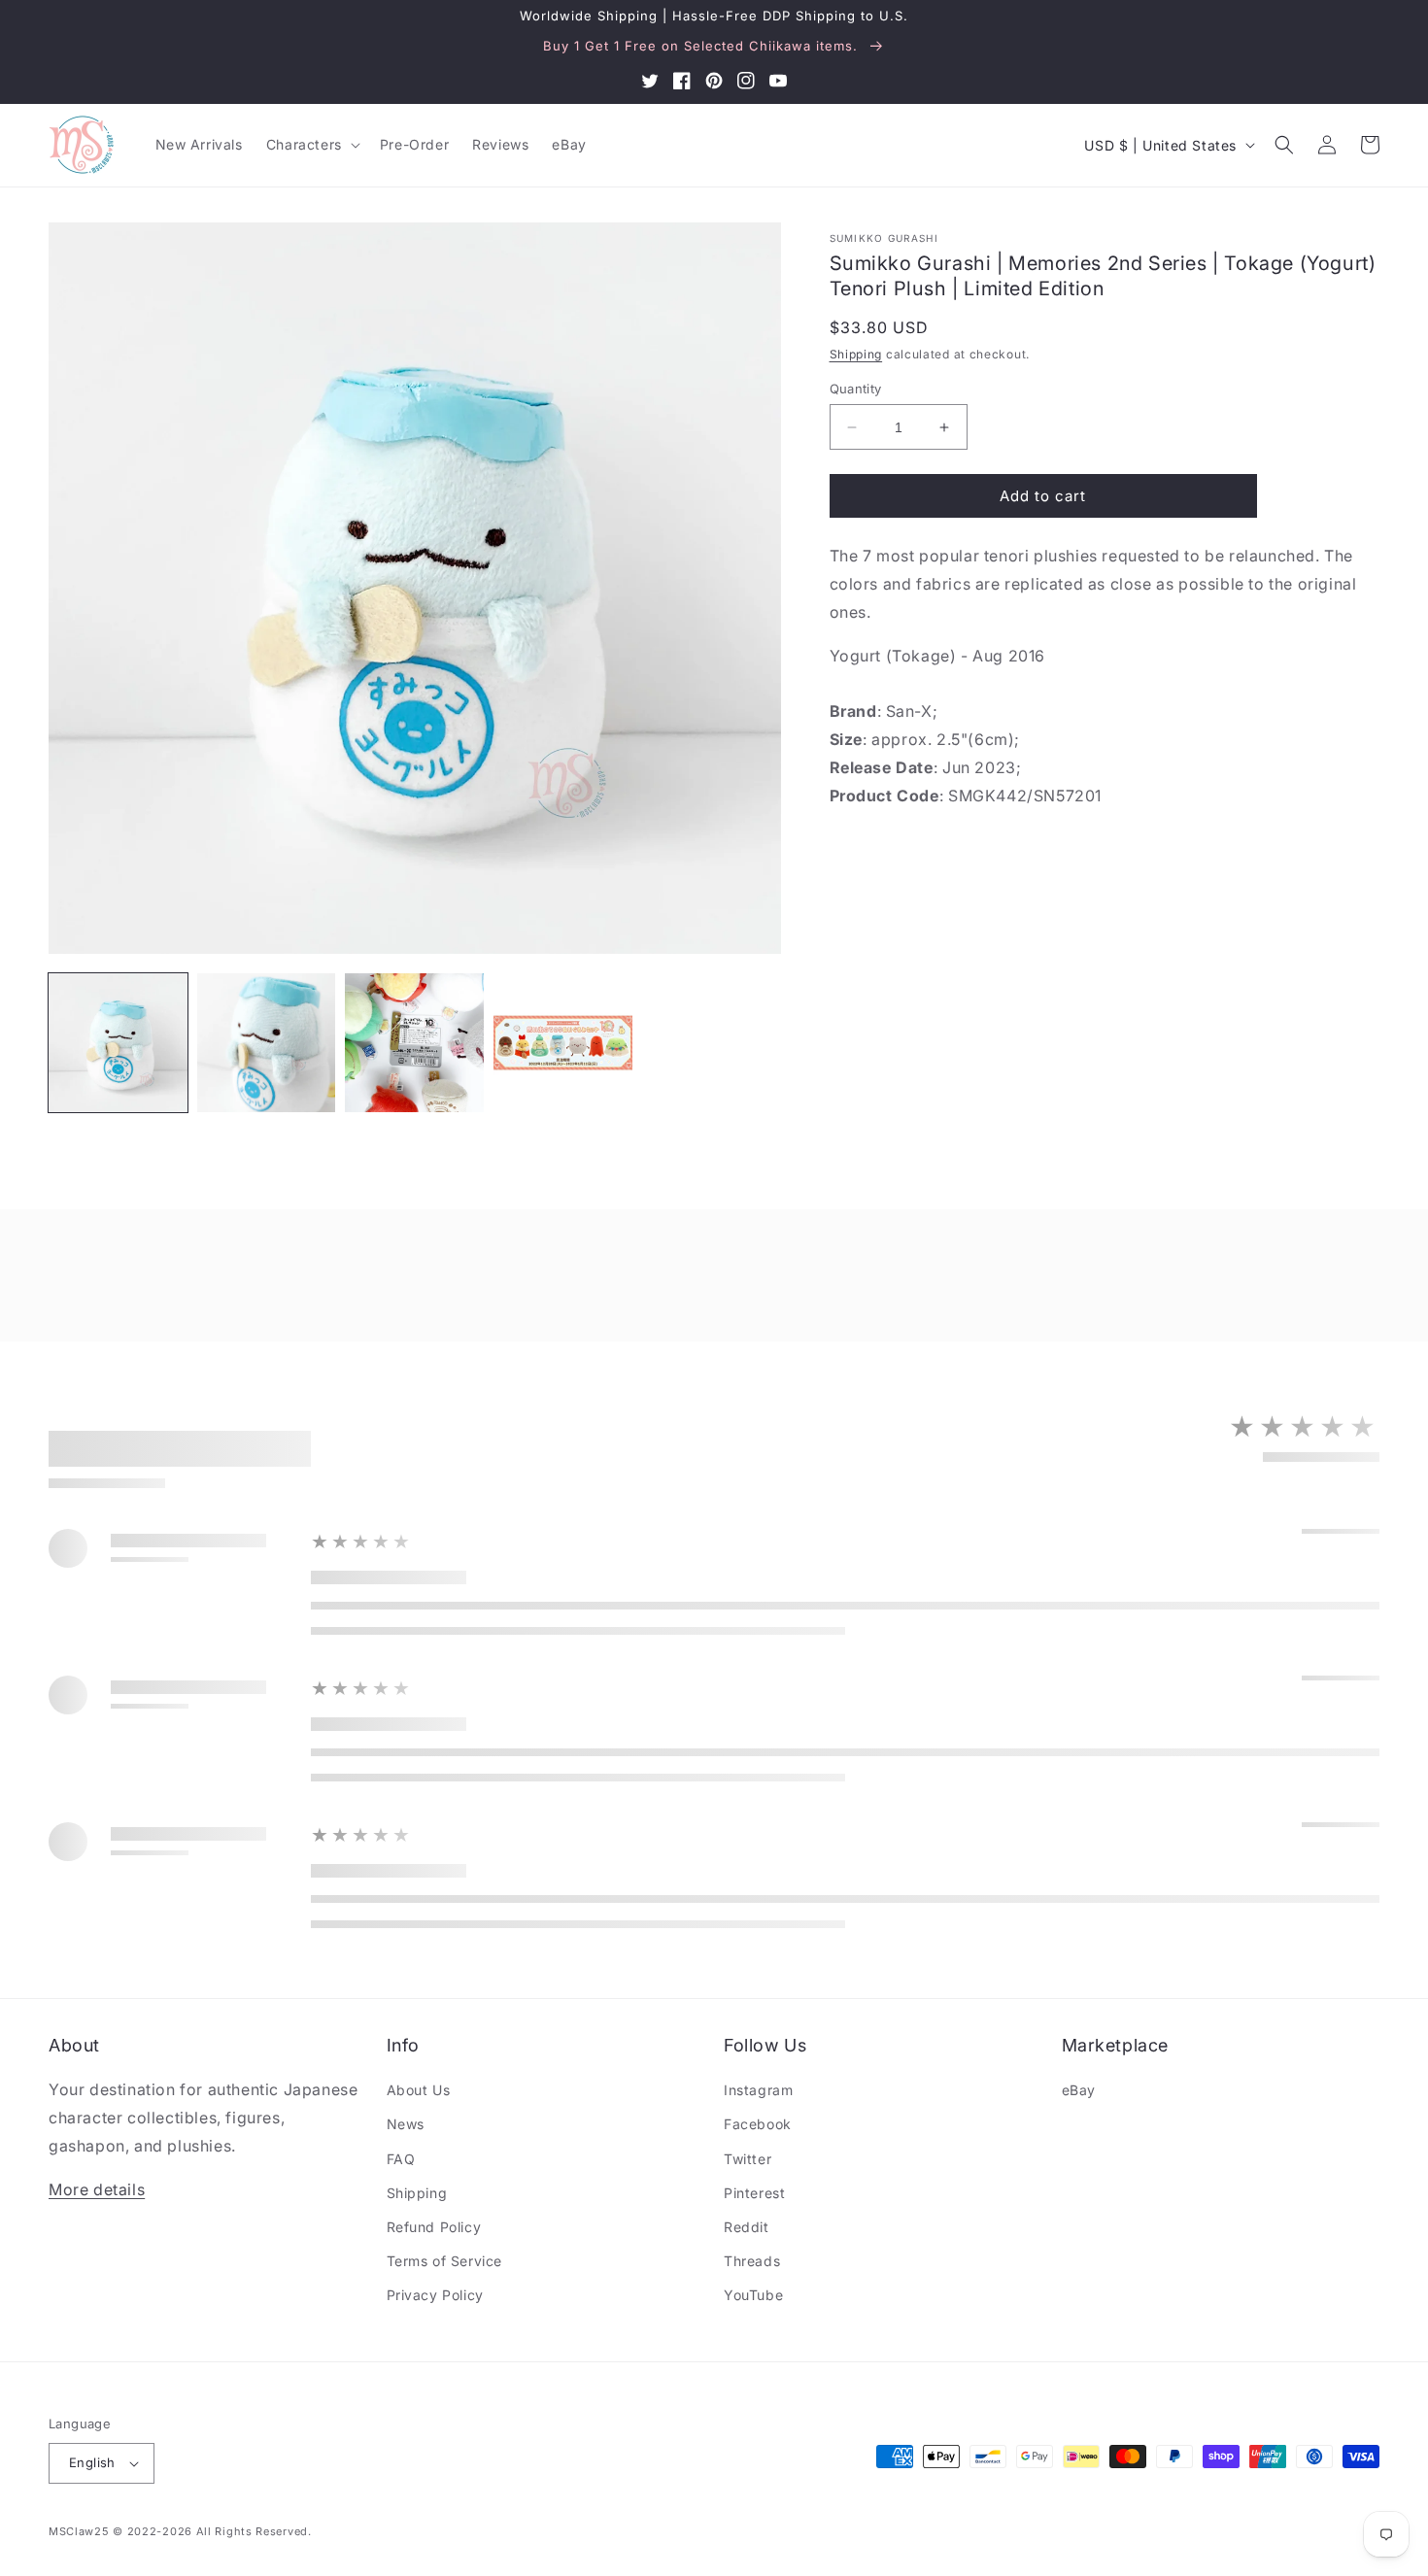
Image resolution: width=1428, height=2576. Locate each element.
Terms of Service (445, 2261)
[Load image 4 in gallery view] (563, 1043)
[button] (311, 145)
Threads (752, 2261)
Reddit (747, 2227)
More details (97, 2189)
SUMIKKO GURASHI (884, 238)
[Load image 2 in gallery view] (267, 1043)
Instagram (758, 2090)
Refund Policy (434, 2227)
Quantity (856, 389)
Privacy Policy (435, 2295)
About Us (419, 2090)
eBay (1079, 2090)
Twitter (748, 2159)
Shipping (856, 354)
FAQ (401, 2159)
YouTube (753, 2295)
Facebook (758, 2124)
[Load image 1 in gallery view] (118, 1043)
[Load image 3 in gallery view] (414, 1043)
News (406, 2124)
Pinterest (754, 2193)
